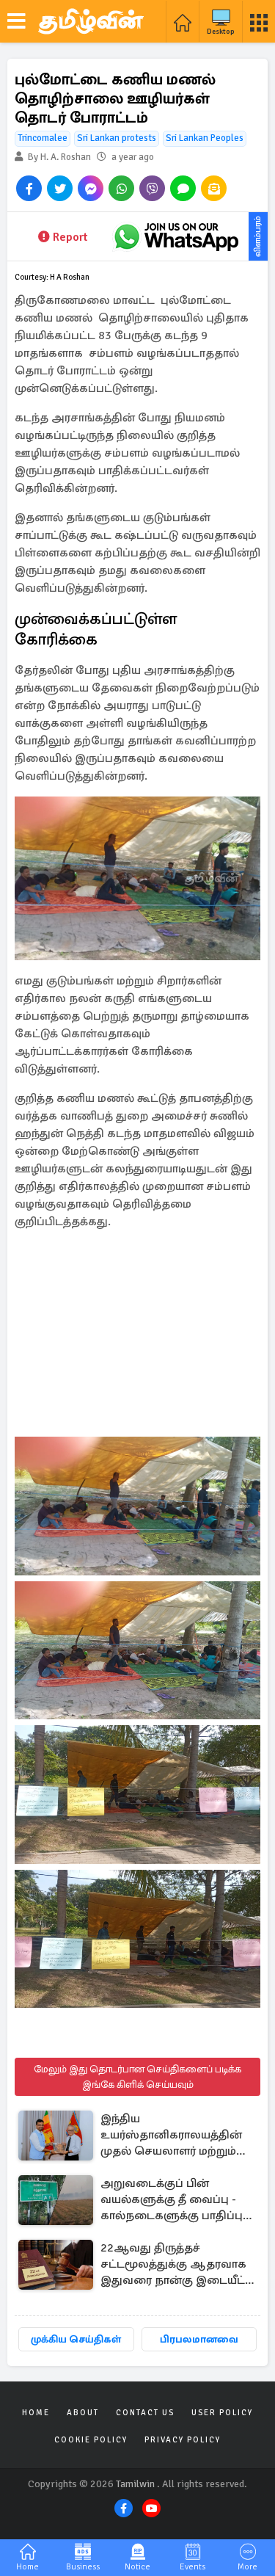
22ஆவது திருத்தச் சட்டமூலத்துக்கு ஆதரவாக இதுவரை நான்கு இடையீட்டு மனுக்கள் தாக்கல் (177, 2265)
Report (70, 237)
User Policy (222, 2413)
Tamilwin (135, 2484)
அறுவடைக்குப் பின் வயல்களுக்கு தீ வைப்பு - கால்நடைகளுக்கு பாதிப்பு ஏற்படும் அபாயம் (172, 2201)
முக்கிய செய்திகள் (76, 2339)
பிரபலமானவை (199, 2339)
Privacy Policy (183, 2440)
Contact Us (145, 2413)
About (83, 2413)
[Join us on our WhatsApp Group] (176, 236)
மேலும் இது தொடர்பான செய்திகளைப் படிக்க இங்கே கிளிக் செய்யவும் (137, 2077)
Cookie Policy (91, 2440)
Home (36, 2413)
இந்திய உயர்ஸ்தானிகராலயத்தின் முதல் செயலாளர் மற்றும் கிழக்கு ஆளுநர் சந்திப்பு (171, 2136)
